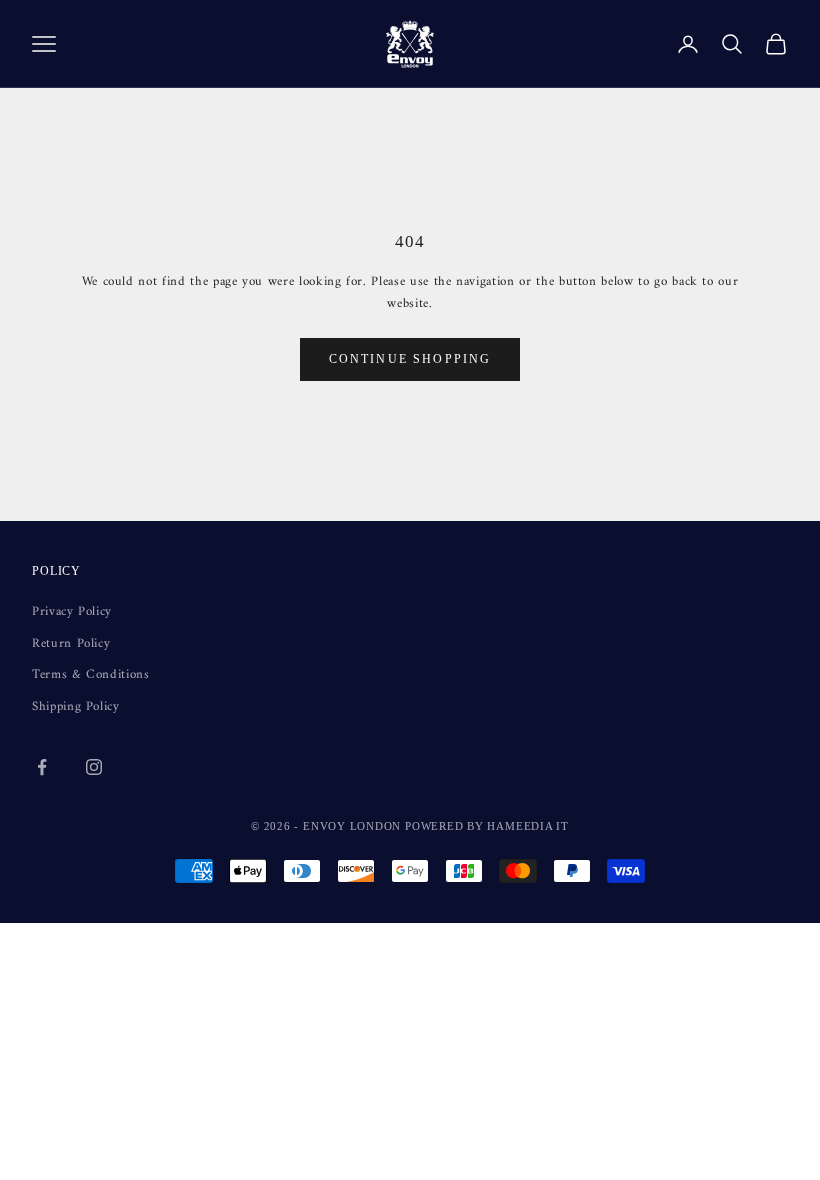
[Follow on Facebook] (42, 767)
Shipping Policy (76, 706)
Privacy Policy (72, 611)
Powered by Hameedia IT (487, 826)
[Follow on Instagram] (94, 767)
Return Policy (71, 643)
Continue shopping (410, 359)
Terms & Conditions (91, 674)
